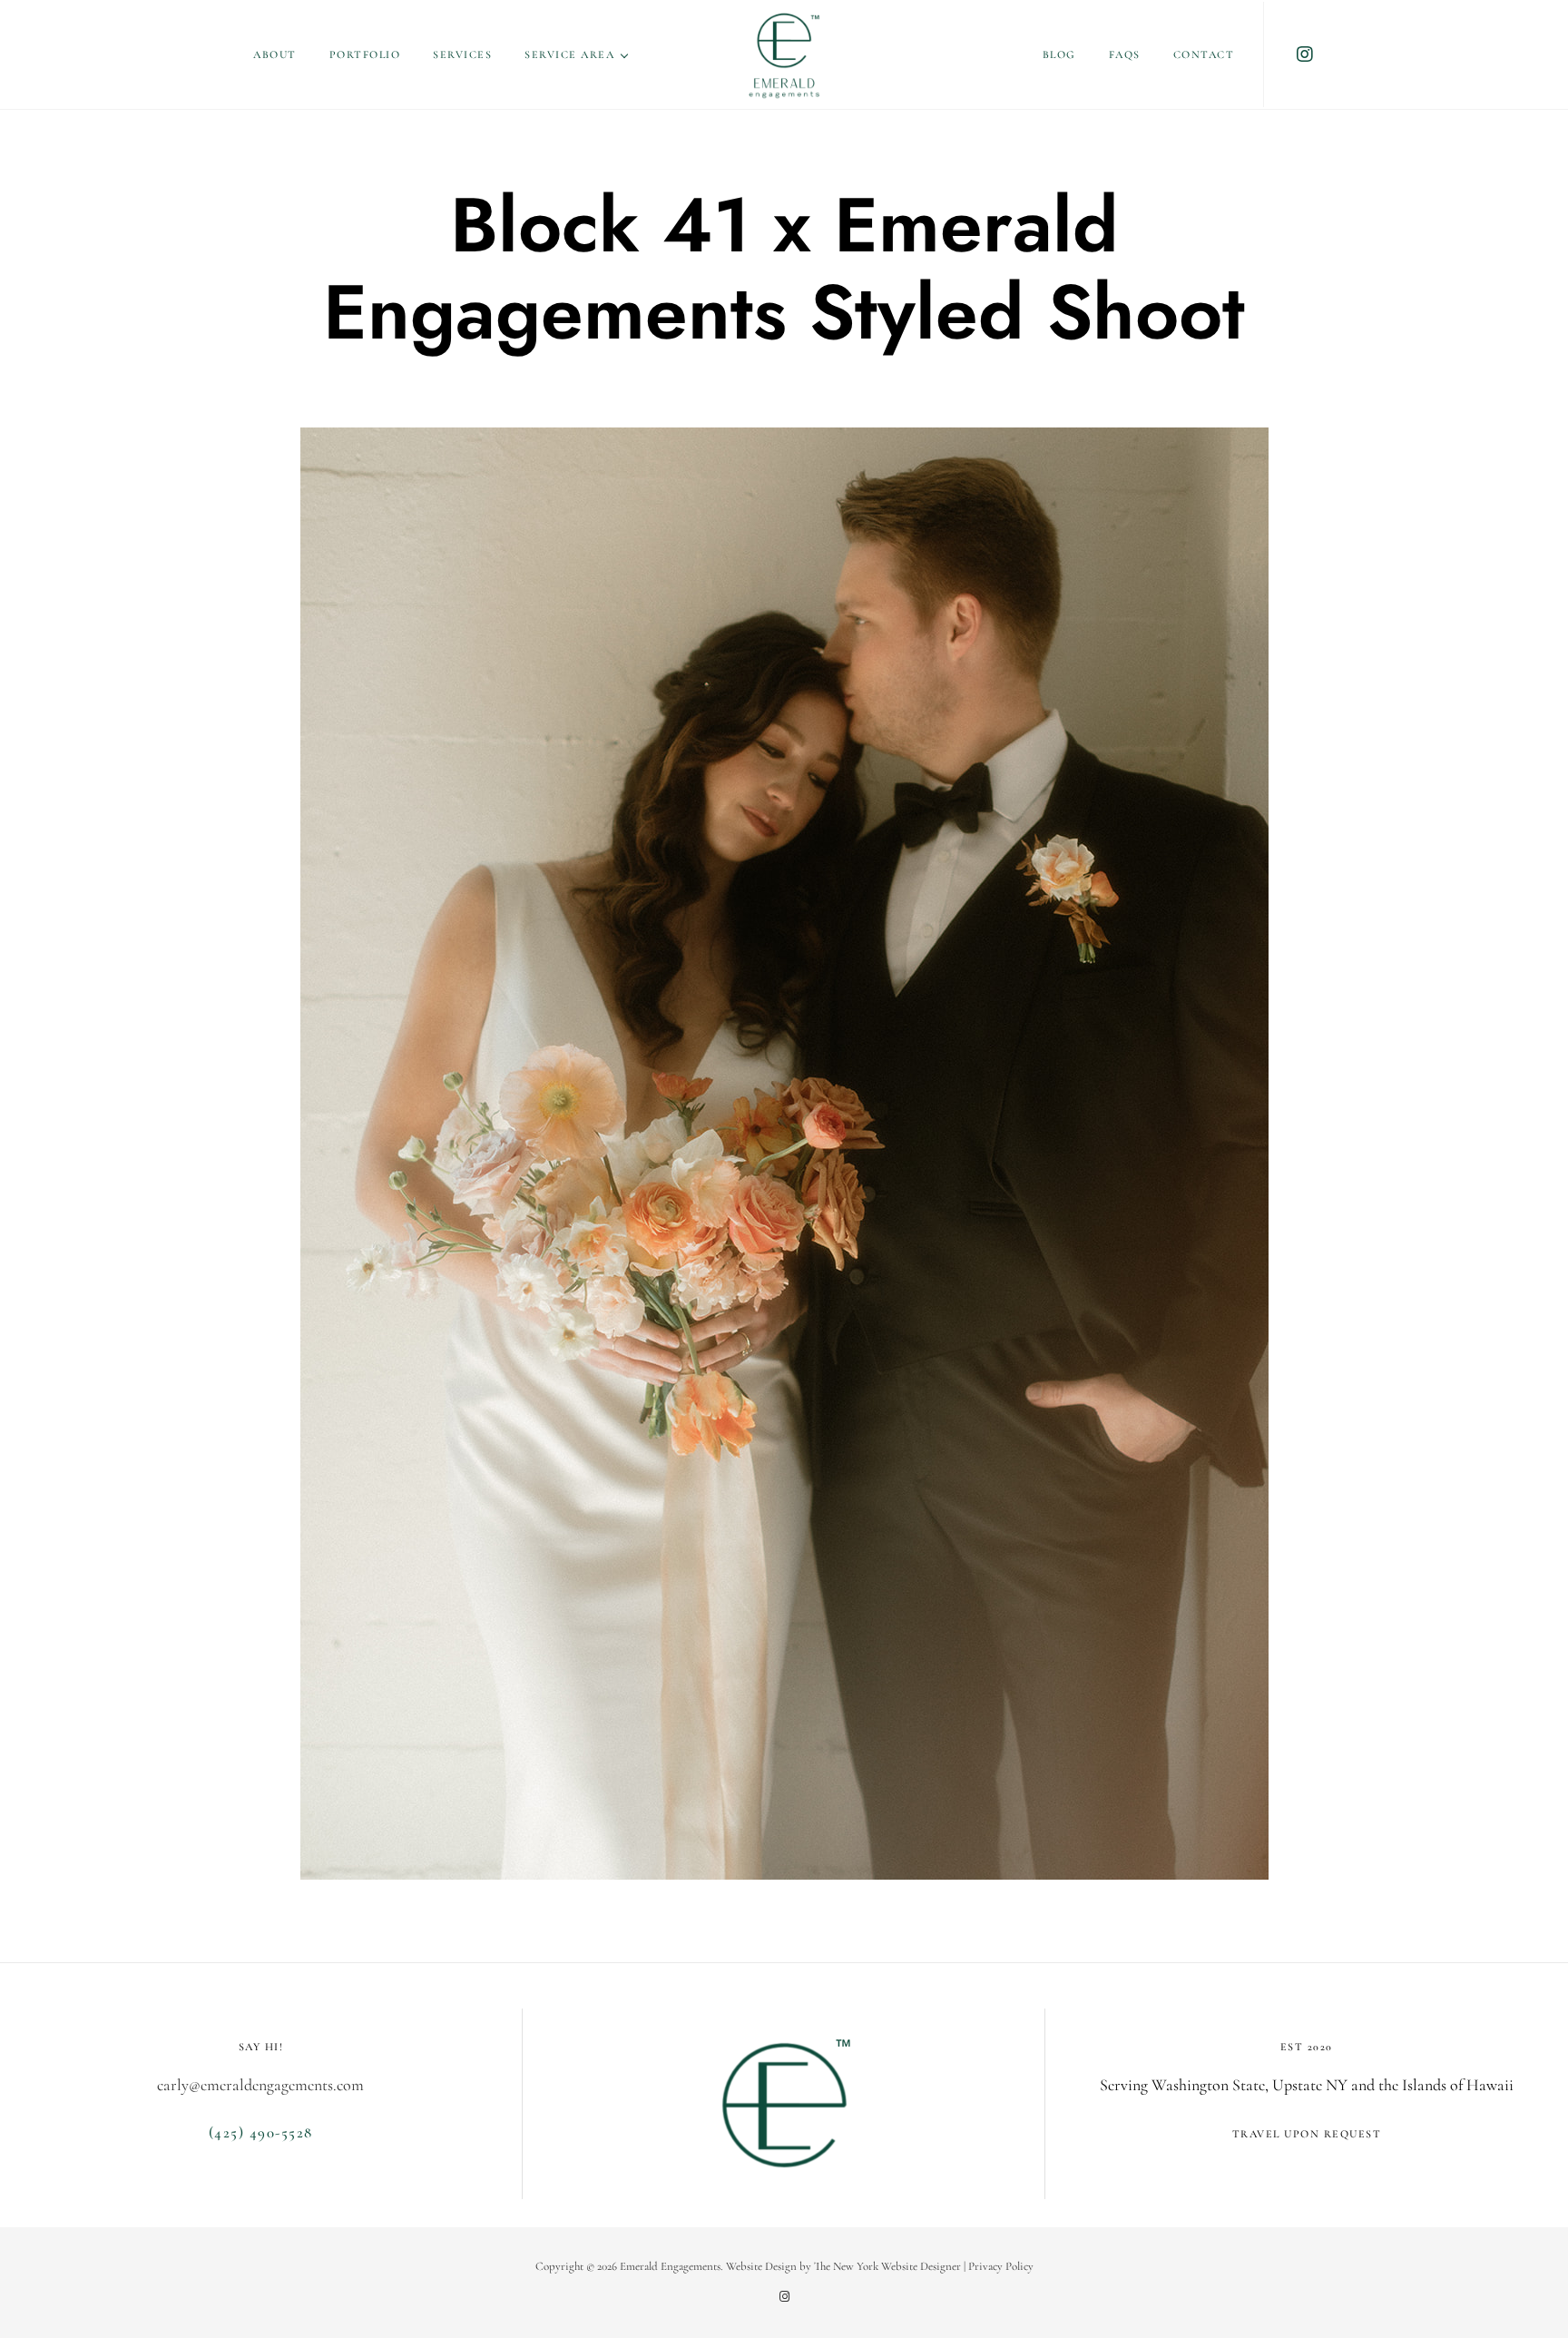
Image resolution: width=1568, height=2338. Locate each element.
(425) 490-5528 (261, 2132)
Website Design (761, 2266)
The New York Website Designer (887, 2266)
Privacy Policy (1001, 2266)
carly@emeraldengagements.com (260, 2085)
